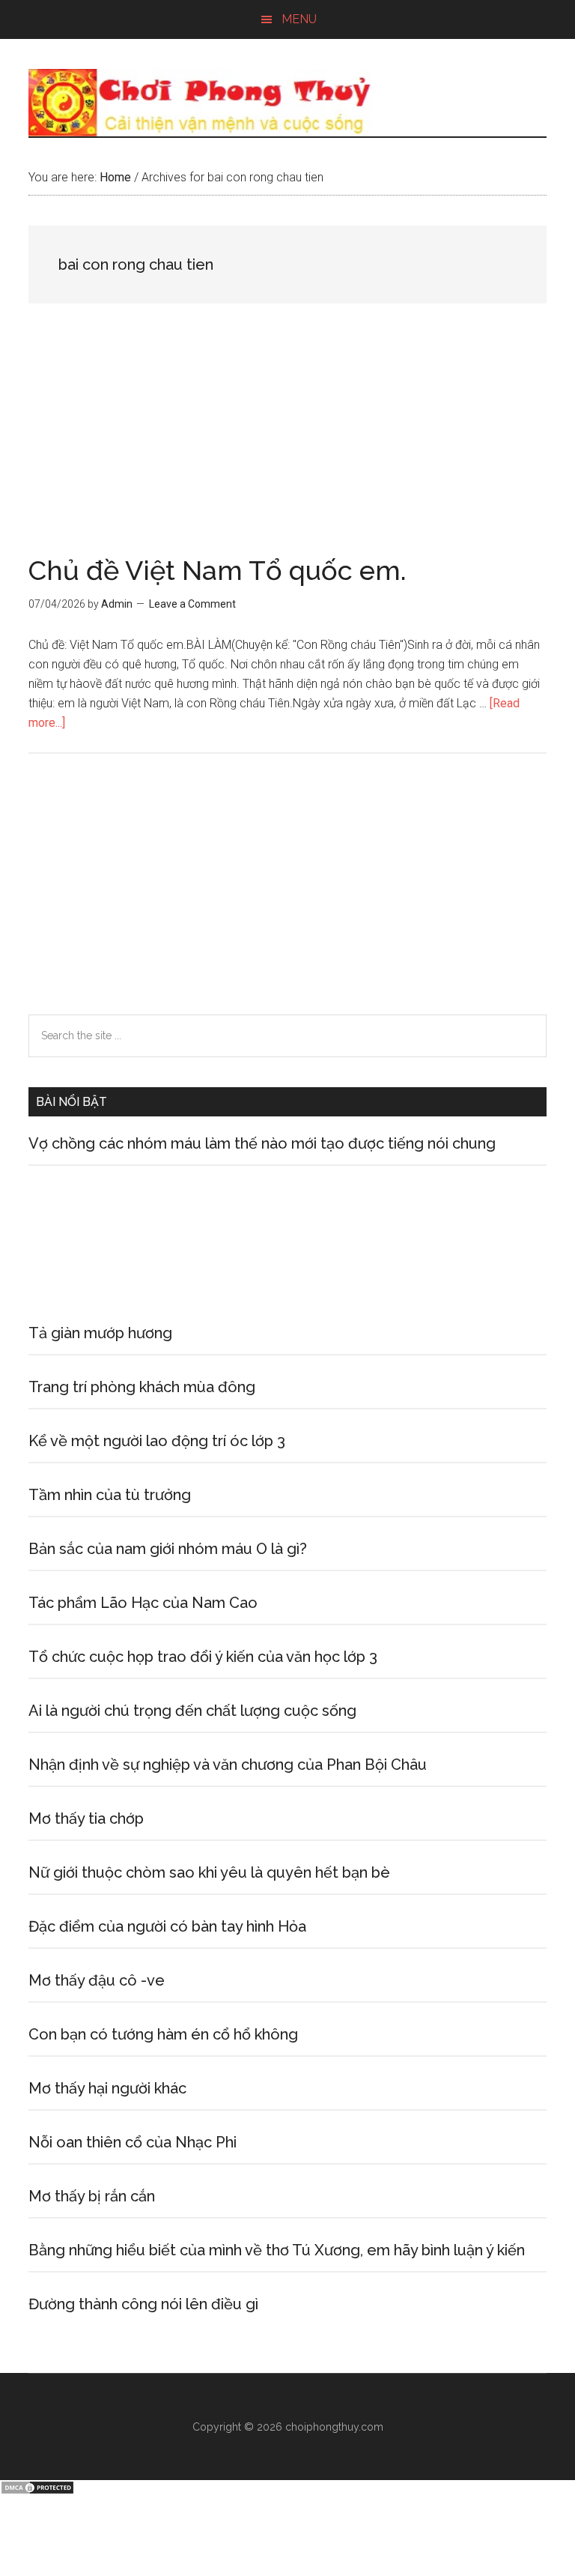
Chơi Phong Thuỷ (287, 103)
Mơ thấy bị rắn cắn (92, 2196)
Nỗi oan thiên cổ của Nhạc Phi (133, 2142)
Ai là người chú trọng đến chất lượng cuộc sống (192, 1711)
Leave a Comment (192, 604)
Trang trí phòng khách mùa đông (142, 1387)
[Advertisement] (287, 446)
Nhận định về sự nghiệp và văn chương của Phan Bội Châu (228, 1765)
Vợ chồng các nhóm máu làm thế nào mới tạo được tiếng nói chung (262, 1143)
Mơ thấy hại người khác (107, 2088)
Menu (299, 19)
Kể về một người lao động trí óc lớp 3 (157, 1441)
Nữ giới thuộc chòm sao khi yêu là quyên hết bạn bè (209, 1872)
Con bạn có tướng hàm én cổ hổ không (163, 2034)
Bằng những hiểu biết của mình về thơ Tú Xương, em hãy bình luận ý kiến (277, 2250)
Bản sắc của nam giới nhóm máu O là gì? (168, 1549)
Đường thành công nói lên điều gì (143, 2304)
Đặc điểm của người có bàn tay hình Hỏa (167, 1926)
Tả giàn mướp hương (100, 1333)
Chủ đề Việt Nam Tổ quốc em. (217, 570)
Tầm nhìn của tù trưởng (110, 1495)
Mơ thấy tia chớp (86, 1818)
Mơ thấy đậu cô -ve (97, 1980)
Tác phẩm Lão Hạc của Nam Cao (143, 1603)
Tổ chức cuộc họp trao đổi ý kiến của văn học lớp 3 (203, 1657)
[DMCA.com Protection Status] (37, 2491)
